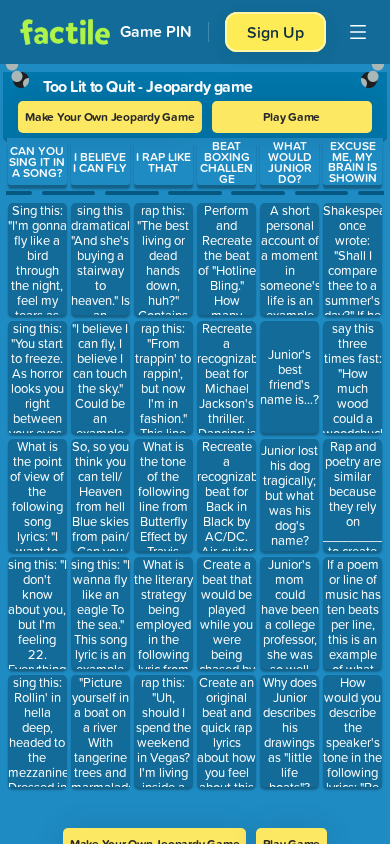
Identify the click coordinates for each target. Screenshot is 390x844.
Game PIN (156, 31)
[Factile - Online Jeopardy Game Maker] (65, 32)
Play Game (291, 116)
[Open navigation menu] (358, 32)
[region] (195, 439)
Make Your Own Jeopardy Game (110, 116)
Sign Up (275, 32)
